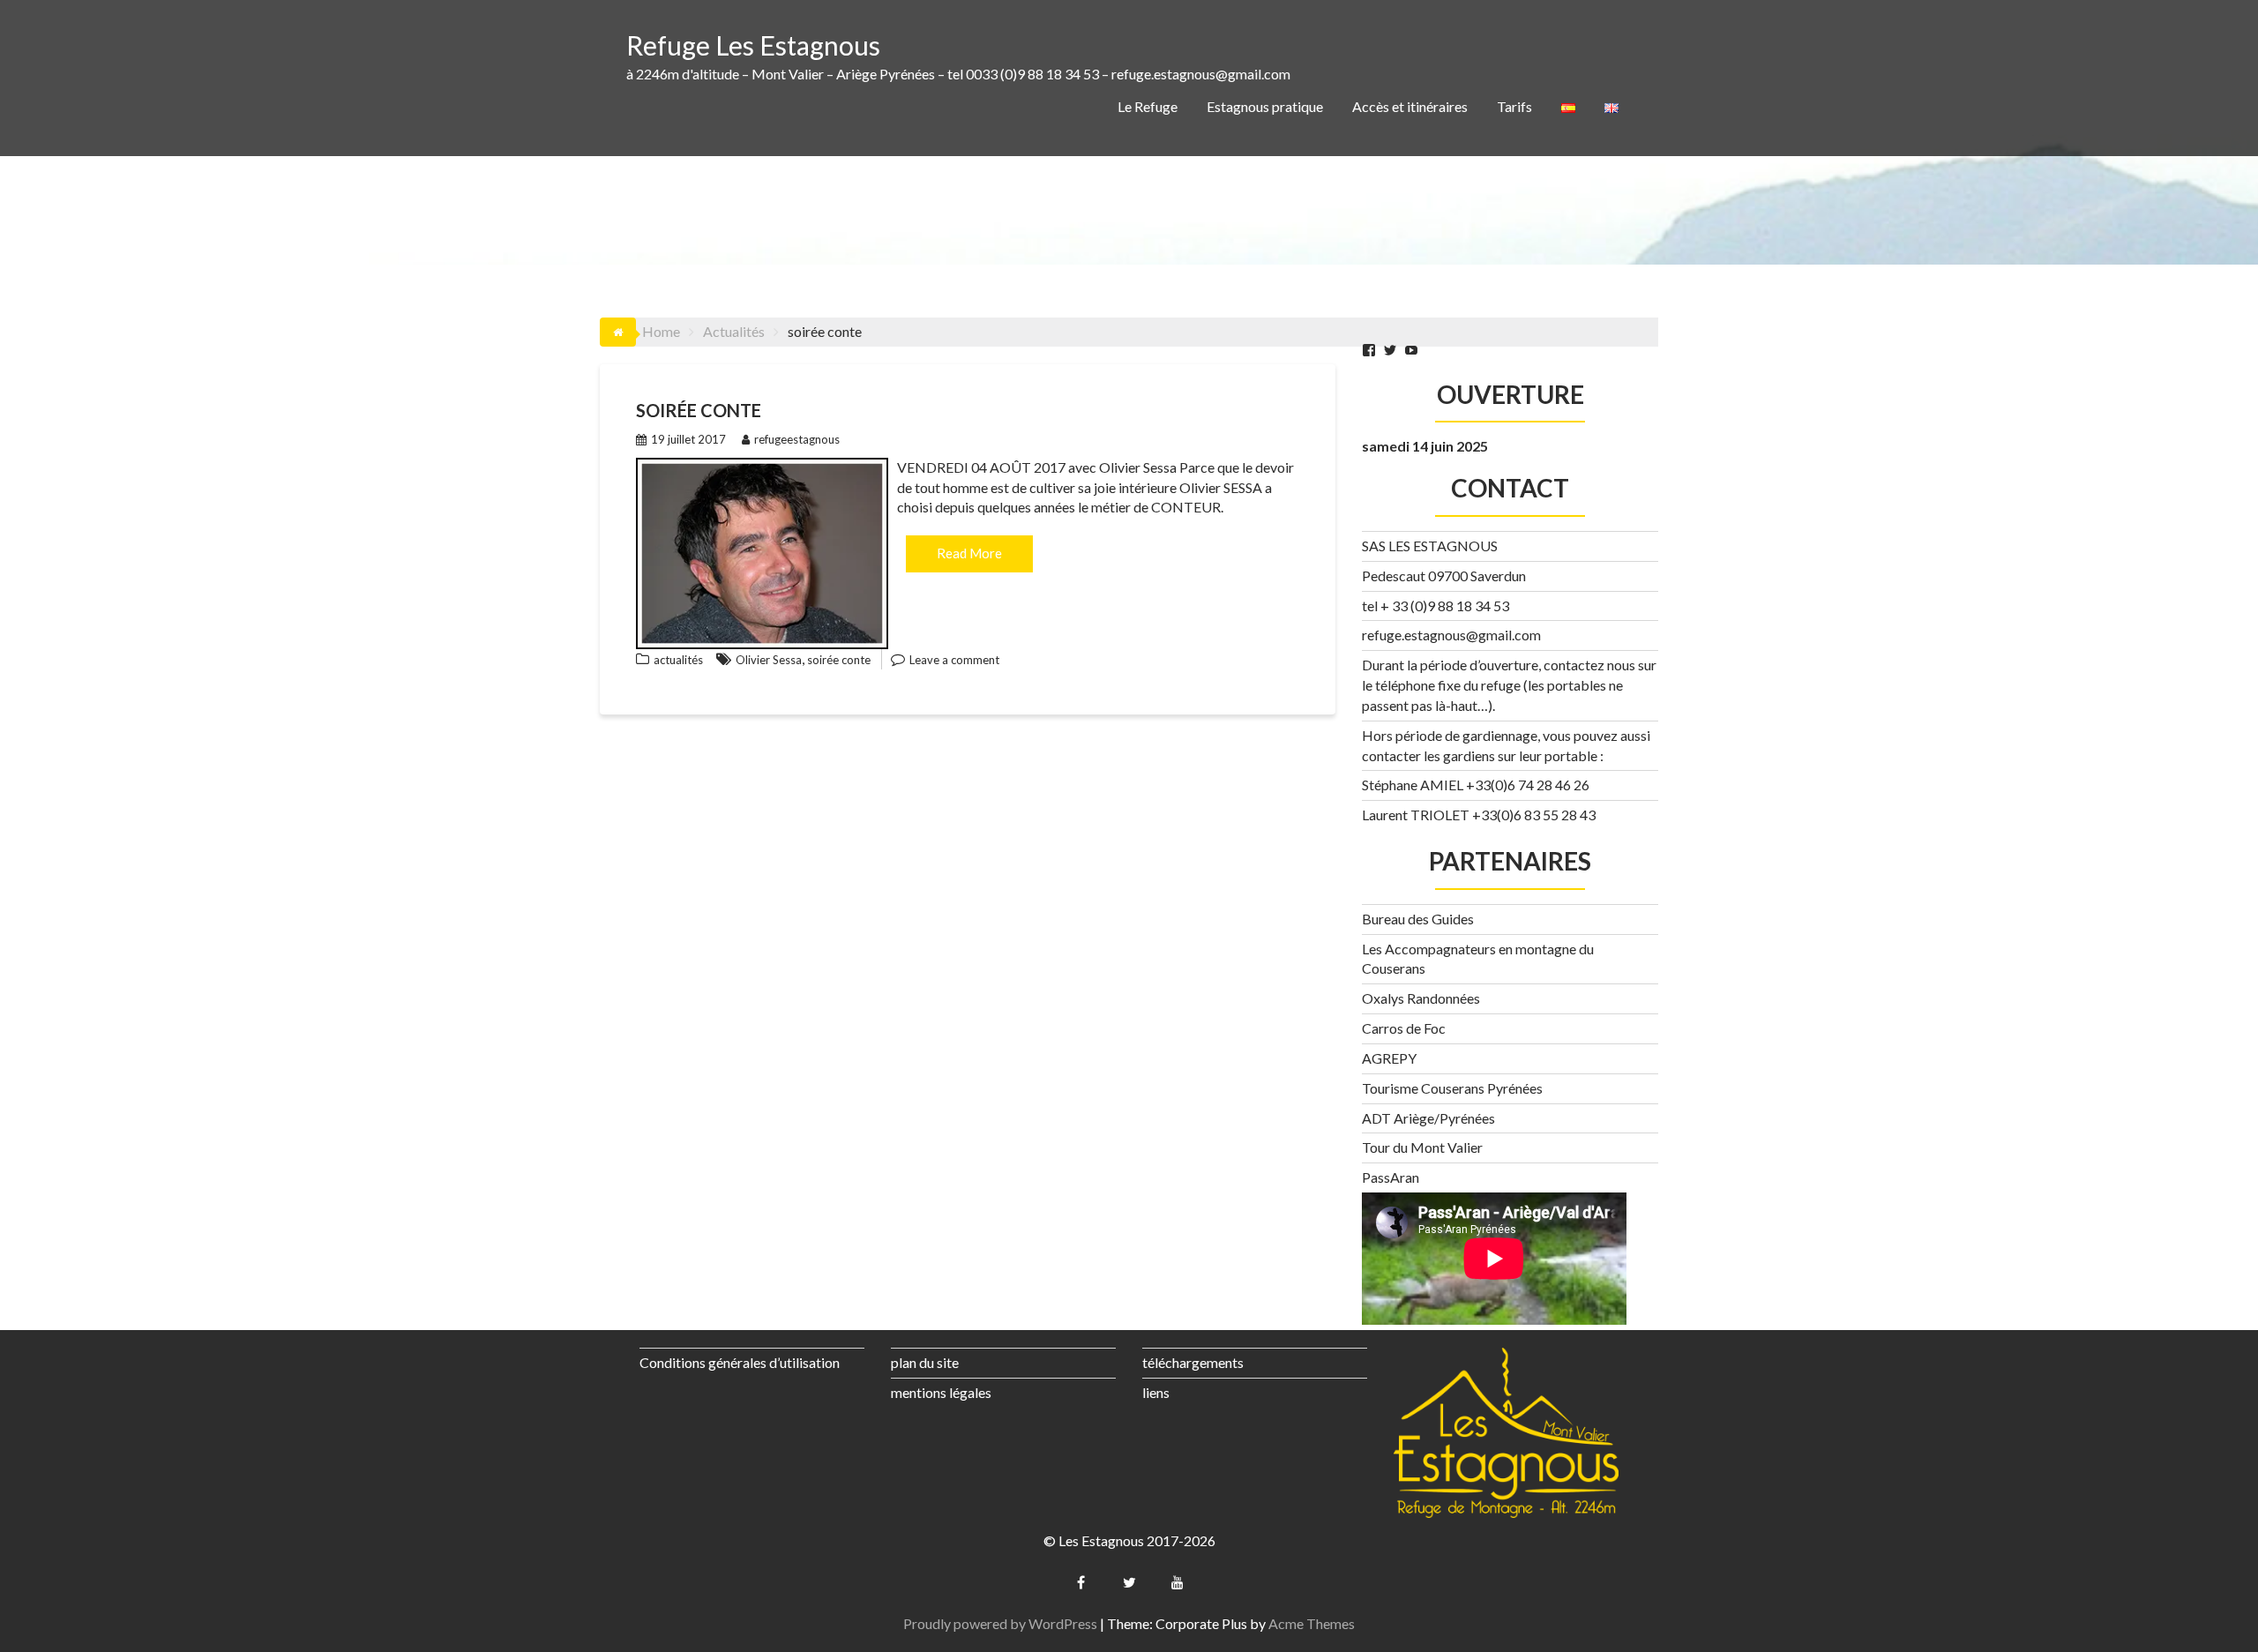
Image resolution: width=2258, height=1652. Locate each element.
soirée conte (839, 660)
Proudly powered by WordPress (1000, 1623)
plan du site (925, 1362)
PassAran (1391, 1177)
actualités (678, 660)
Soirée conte (699, 410)
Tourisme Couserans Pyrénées (1452, 1088)
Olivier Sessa (769, 660)
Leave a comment (954, 660)
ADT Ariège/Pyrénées (1428, 1118)
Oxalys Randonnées (1421, 998)
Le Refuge (1148, 106)
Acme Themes (1312, 1623)
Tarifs (1514, 106)
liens (1156, 1392)
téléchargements (1193, 1362)
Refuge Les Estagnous (753, 45)
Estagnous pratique (1265, 106)
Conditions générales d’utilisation (740, 1362)
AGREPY (1389, 1058)
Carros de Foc (1404, 1028)
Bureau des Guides (1418, 919)
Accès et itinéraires (1410, 106)
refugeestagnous (797, 439)
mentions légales (941, 1392)
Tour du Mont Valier (1422, 1147)
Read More (969, 553)
